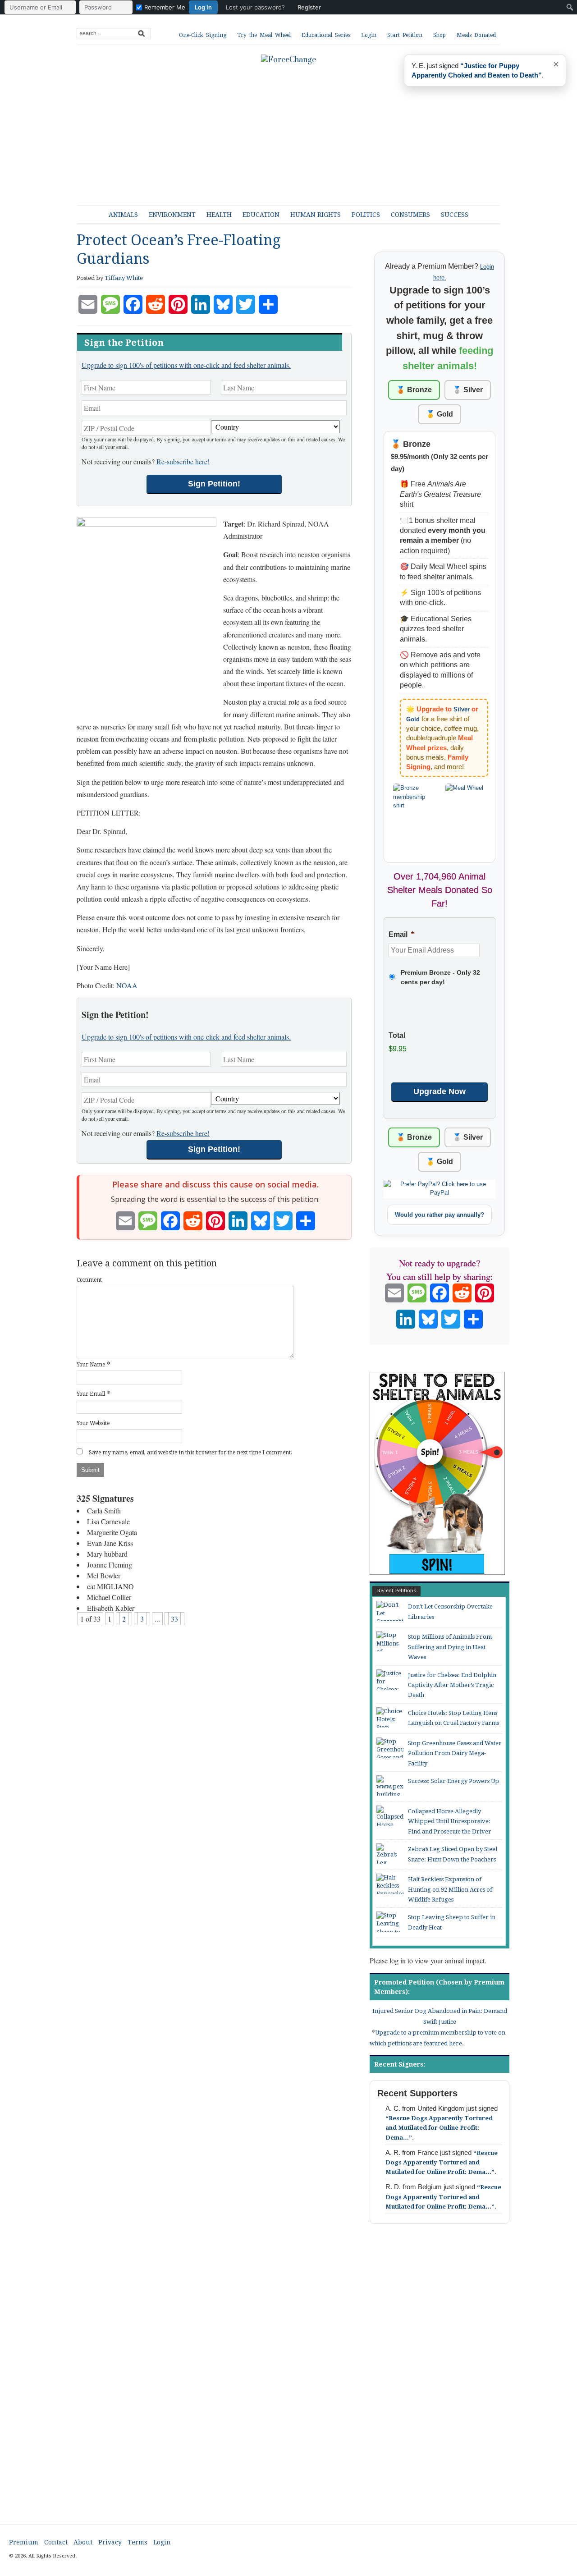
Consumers (410, 215)
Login (369, 35)
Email (401, 934)
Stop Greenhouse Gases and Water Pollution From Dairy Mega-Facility (455, 1753)
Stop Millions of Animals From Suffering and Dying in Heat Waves (450, 1647)
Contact (56, 2542)
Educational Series (326, 35)
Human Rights (316, 215)
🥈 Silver (468, 390)
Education (261, 215)
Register (309, 7)
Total (397, 1035)
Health (219, 215)
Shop (440, 35)
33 (174, 1619)
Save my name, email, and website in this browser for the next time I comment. (190, 1453)
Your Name (91, 1365)
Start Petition (405, 35)
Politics (366, 215)
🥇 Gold (440, 414)
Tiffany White (124, 278)
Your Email (91, 1394)
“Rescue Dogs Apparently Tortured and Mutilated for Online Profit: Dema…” (439, 2128)
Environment (172, 215)
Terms (137, 2542)
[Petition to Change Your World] (288, 60)
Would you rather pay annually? (440, 1215)
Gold (413, 719)
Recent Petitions (396, 1591)
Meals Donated (476, 35)
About (83, 2542)
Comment (89, 1280)
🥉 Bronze (414, 390)
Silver (462, 709)
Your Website (93, 1423)
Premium (24, 2542)
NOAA (127, 985)
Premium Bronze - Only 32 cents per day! (440, 977)
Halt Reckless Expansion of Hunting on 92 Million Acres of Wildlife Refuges (450, 1889)
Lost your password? (255, 7)
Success (455, 215)
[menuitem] (165, 7)
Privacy (110, 2542)
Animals (123, 215)
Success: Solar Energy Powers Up (453, 1781)
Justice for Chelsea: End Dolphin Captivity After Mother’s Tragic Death (452, 1685)
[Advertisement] (295, 131)
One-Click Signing (203, 35)
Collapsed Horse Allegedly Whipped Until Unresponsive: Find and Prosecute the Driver (450, 1821)
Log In (203, 7)
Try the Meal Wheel (264, 35)
